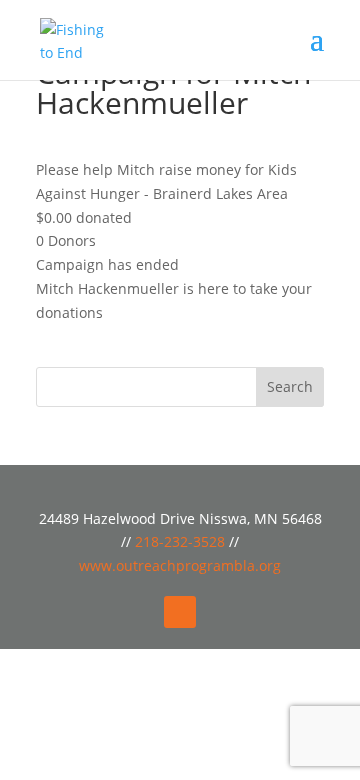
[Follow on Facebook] (180, 612)
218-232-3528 (182, 541)
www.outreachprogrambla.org (180, 565)
